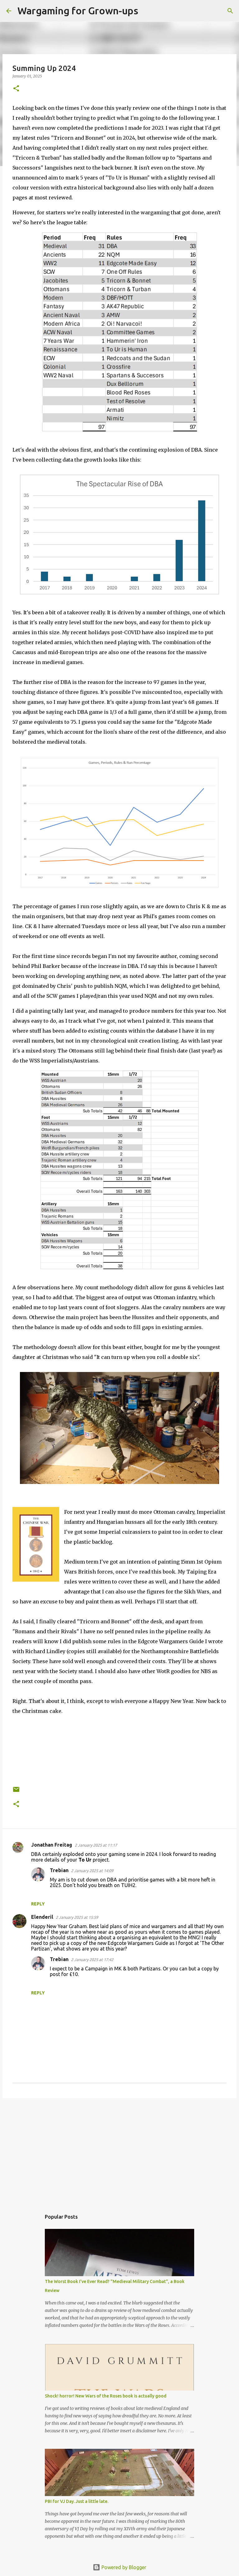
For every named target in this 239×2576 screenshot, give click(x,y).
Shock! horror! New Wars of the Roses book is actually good (106, 2396)
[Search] (147, 11)
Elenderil (42, 1917)
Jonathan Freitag (52, 1845)
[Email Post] (16, 1792)
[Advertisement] (119, 2151)
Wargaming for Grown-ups (78, 11)
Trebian (59, 1870)
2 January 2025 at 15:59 (77, 1917)
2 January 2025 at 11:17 (96, 1845)
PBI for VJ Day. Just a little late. (77, 2501)
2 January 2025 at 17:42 (92, 1960)
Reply (38, 1904)
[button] (16, 89)
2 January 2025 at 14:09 (92, 1871)
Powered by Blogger (123, 2567)
